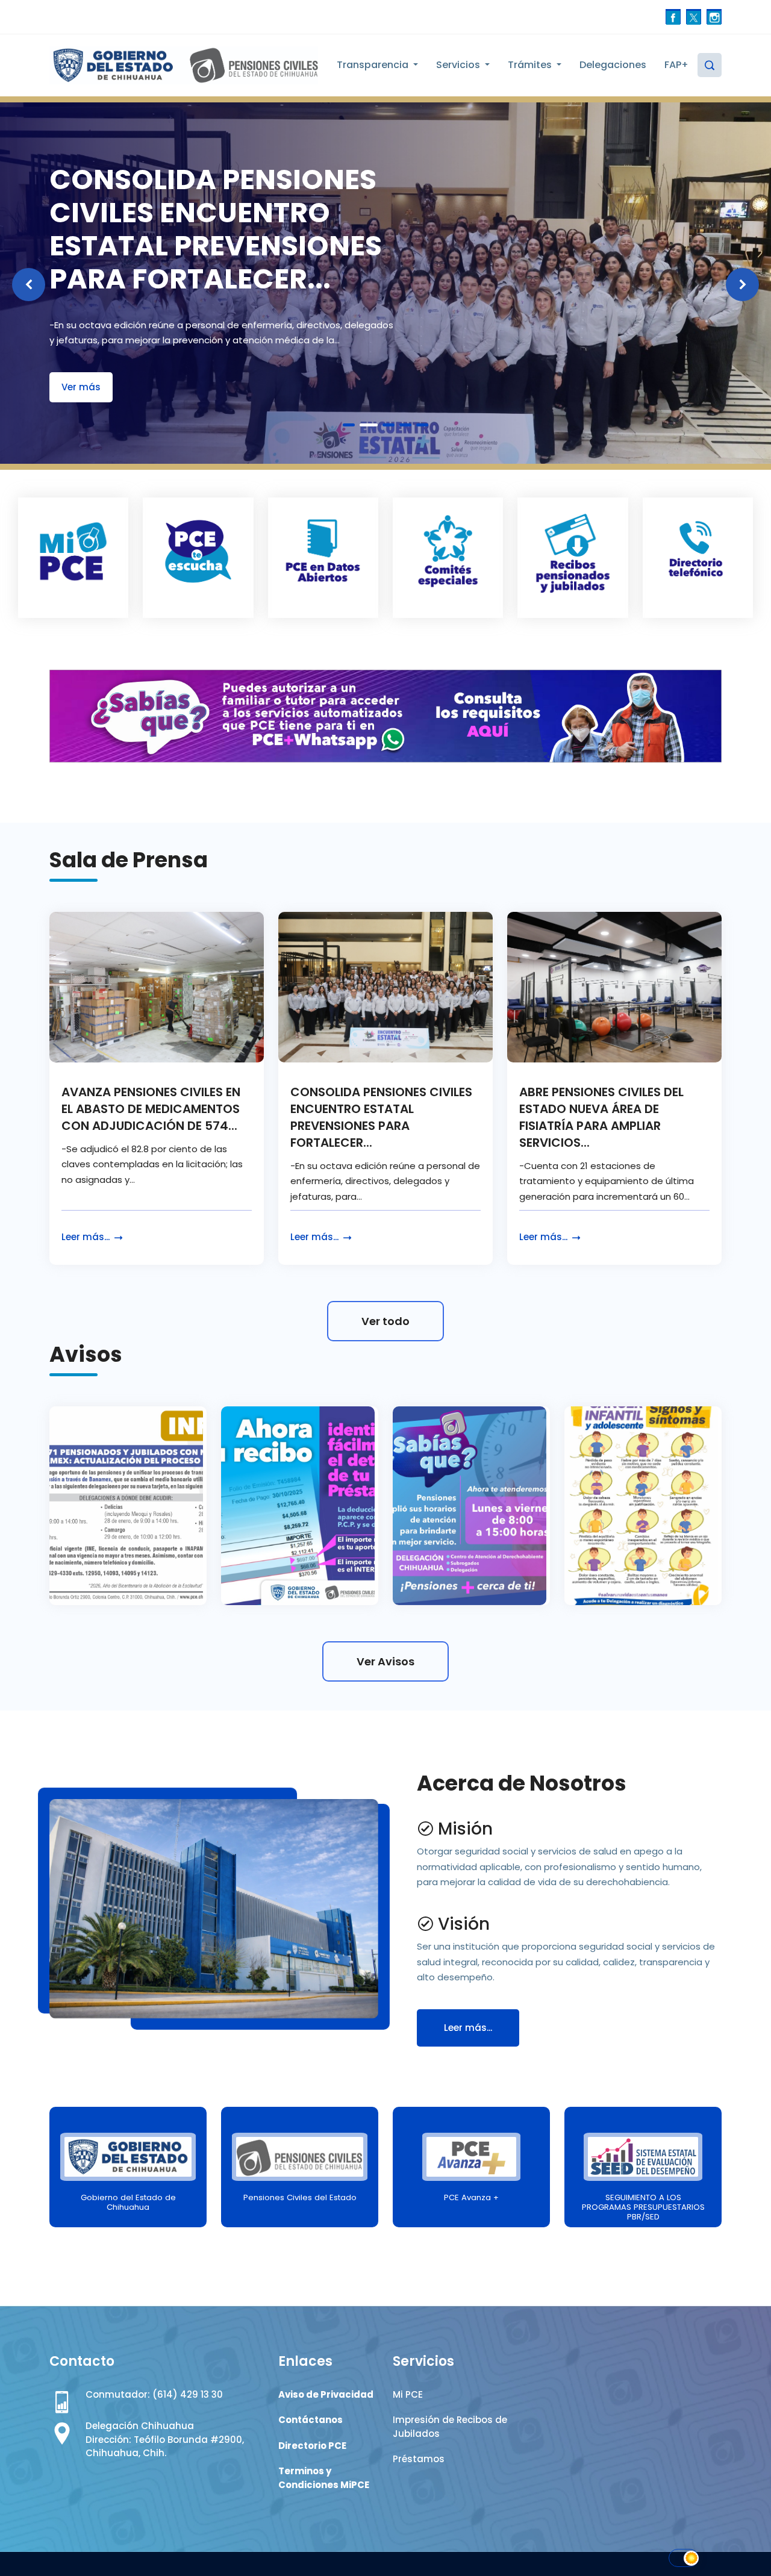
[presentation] (29, 285)
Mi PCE (408, 2394)
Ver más (81, 387)
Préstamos (419, 2459)
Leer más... (87, 1237)
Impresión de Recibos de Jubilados (450, 2427)
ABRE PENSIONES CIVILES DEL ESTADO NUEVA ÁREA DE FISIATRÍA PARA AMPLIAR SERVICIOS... (601, 1117)
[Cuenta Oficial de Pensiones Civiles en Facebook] (673, 17)
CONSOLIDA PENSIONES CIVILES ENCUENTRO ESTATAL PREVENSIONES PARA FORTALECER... (381, 1117)
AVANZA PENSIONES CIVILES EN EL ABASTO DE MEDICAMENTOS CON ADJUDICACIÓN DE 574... (151, 1109)
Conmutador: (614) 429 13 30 (154, 2394)
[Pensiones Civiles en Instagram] (714, 17)
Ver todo (385, 1321)
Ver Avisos (385, 1661)
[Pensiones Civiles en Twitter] (694, 17)
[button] (349, 425)
